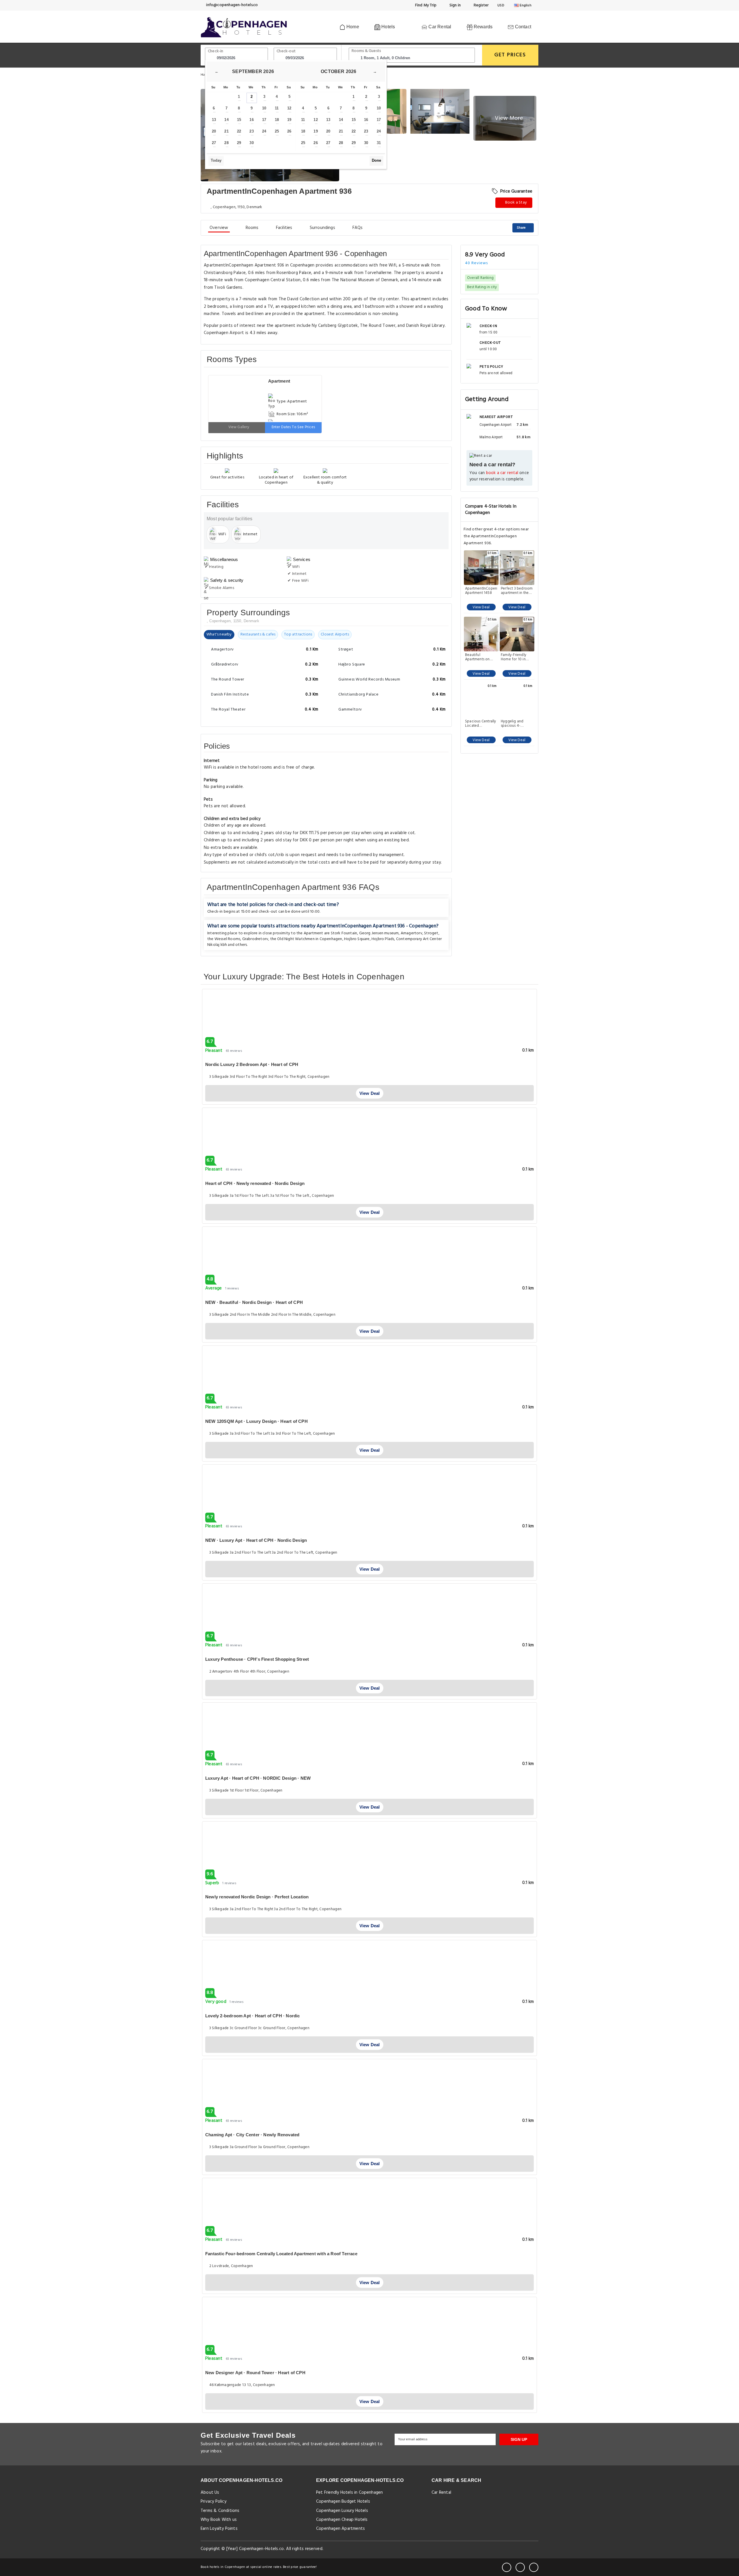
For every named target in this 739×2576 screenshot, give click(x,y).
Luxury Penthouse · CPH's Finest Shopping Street (257, 1659)
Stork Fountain (344, 933)
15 (239, 120)
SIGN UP (519, 2439)
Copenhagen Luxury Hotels (342, 2511)
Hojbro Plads (383, 939)
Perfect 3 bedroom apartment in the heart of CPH (517, 591)
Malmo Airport (491, 437)
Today (216, 160)
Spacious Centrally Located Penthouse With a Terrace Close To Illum (481, 724)
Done (376, 160)
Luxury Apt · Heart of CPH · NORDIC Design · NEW (258, 1778)
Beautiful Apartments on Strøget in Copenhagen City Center (480, 657)
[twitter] (520, 2567)
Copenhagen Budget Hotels (343, 2502)
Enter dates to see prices (293, 427)
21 (226, 131)
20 (214, 131)
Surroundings (322, 228)
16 (251, 120)
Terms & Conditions (220, 2511)
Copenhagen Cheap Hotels (342, 2520)
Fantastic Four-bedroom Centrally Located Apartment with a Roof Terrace (281, 2254)
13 (214, 120)
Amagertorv (412, 933)
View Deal (481, 607)
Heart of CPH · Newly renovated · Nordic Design (255, 1183)
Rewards (483, 27)
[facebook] (507, 2567)
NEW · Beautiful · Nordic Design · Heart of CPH (254, 1302)
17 (264, 120)
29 (239, 143)
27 (214, 143)
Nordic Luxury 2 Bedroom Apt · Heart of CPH (252, 1064)
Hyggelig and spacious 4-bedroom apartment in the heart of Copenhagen (515, 724)
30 (251, 143)
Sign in (455, 5)
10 (264, 108)
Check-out (286, 51)
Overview (219, 228)
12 (289, 108)
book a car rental (502, 473)
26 (289, 131)
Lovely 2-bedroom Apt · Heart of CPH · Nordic (253, 2016)
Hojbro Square (357, 939)
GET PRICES (510, 55)
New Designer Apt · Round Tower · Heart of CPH (255, 2373)
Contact (522, 27)
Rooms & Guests (366, 51)
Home (352, 27)
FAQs (358, 228)
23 (251, 131)
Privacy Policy (213, 2502)
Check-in (216, 51)
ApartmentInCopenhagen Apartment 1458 (481, 591)
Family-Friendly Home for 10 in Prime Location (514, 657)
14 (226, 120)
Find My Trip (426, 5)
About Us (210, 2493)
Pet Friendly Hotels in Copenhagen (349, 2493)
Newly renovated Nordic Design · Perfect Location (257, 1897)
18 (277, 120)
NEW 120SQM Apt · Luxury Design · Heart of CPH (256, 1421)
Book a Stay (516, 203)
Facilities (284, 228)
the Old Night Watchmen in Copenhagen (306, 939)
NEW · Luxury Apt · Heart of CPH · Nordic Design (256, 1540)
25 (277, 131)
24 (264, 131)
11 (277, 108)
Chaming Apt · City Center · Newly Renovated (252, 2135)
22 (239, 131)
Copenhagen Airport (496, 425)
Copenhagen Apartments (340, 2529)
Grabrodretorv (255, 939)
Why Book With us (219, 2520)
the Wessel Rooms (224, 939)
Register (480, 5)
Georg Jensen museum (379, 933)
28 (226, 143)
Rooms (252, 228)
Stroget (431, 933)
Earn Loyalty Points (219, 2529)
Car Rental (439, 27)
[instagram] (534, 2567)
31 (379, 143)
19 (289, 120)
